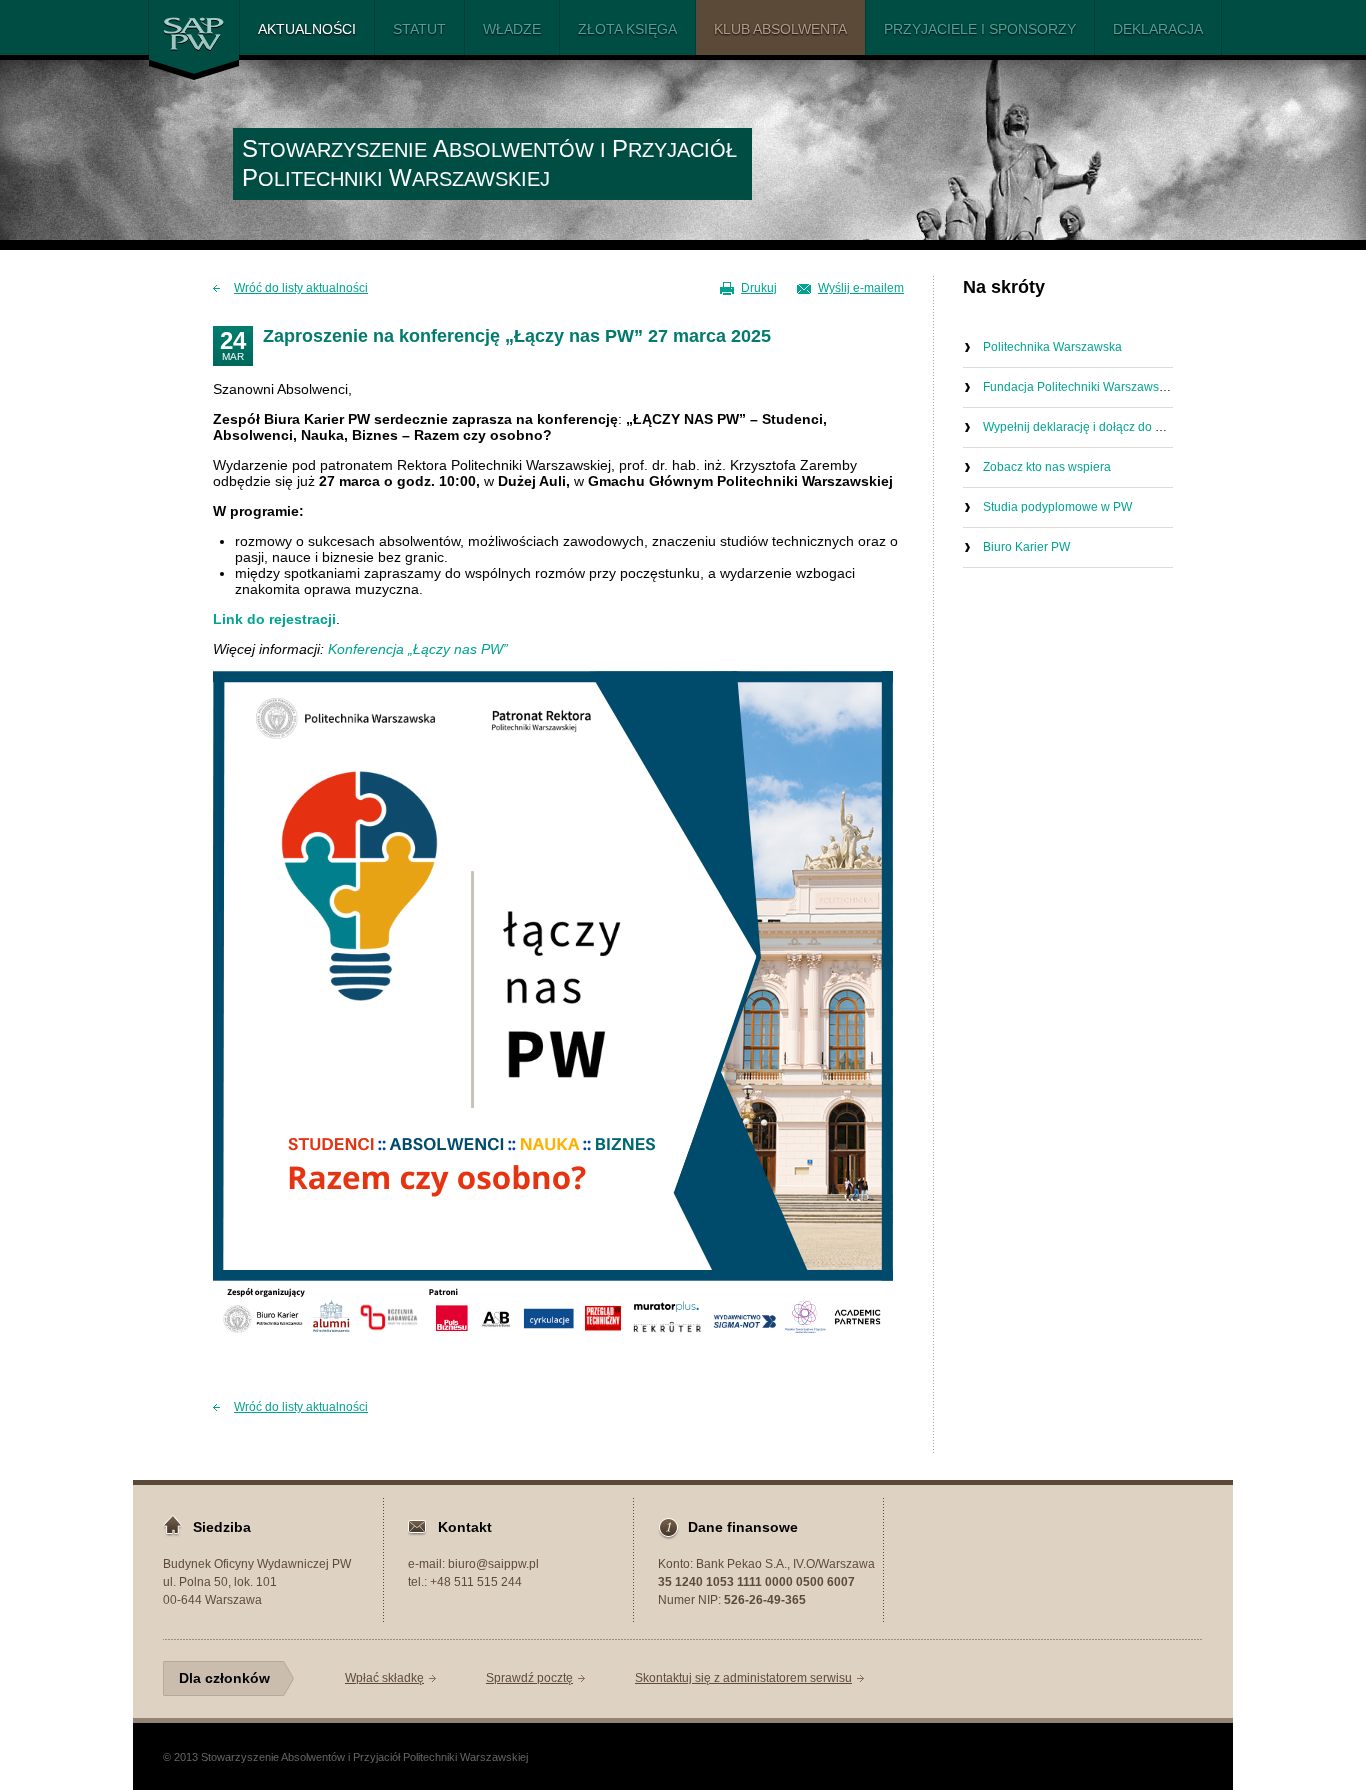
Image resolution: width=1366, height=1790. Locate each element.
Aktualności (307, 29)
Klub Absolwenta (780, 29)
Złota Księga (627, 29)
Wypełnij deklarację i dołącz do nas (1079, 427)
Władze (512, 29)
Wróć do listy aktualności (301, 288)
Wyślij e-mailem (861, 288)
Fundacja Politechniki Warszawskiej (1080, 387)
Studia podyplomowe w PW (1057, 507)
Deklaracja (1158, 29)
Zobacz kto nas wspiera (1047, 467)
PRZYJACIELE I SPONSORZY (980, 29)
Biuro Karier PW (1026, 547)
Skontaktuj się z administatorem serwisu (743, 1678)
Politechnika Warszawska (1052, 347)
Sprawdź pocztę (529, 1678)
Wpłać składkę (384, 1678)
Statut (419, 29)
